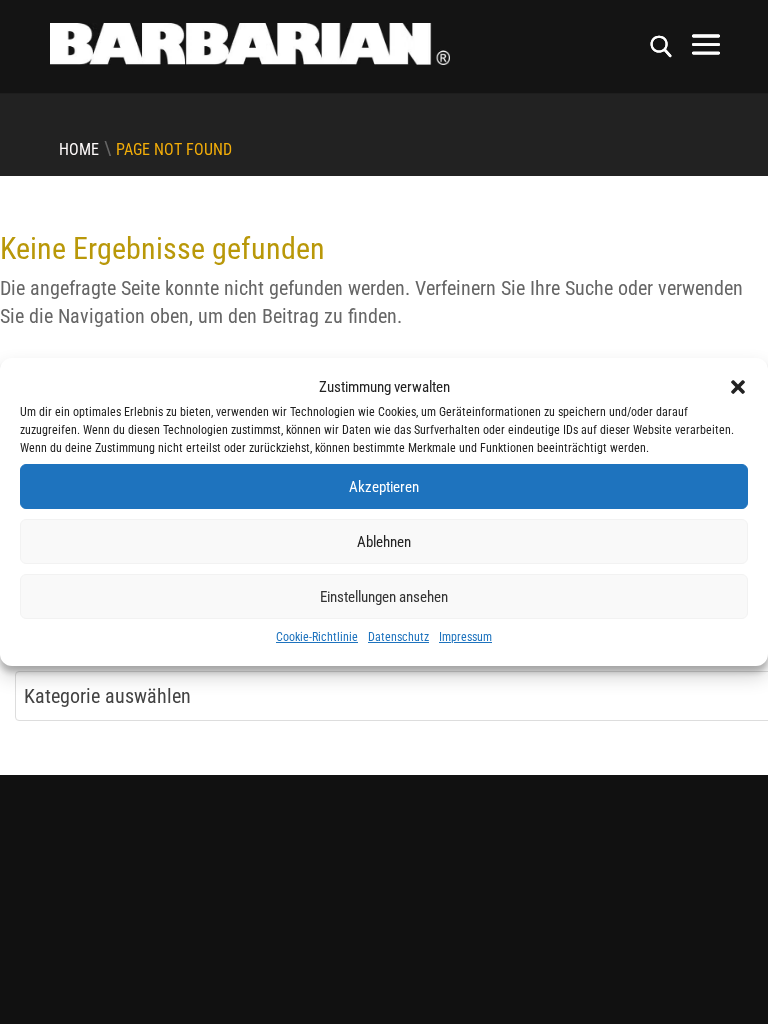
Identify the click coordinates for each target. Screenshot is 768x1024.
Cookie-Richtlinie (317, 637)
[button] (738, 387)
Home (79, 149)
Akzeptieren (384, 487)
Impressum (465, 637)
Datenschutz (398, 637)
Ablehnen (384, 542)
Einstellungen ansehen (384, 597)
